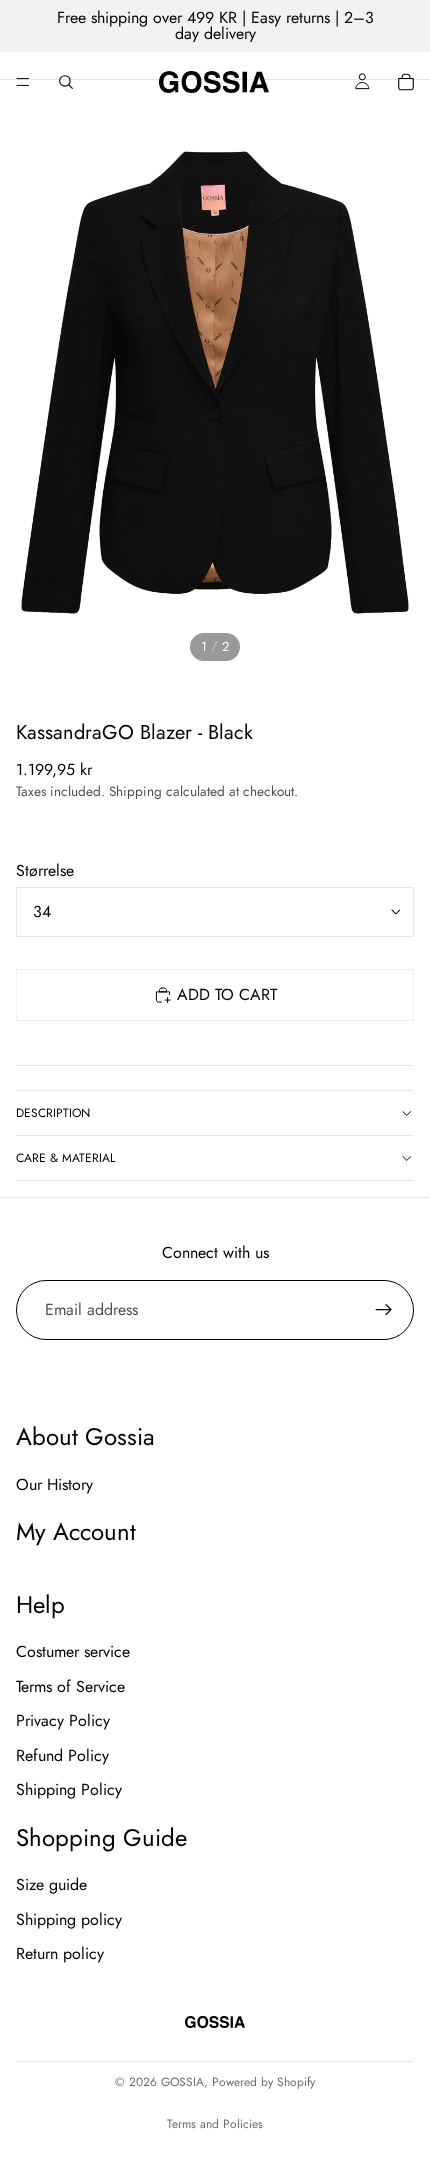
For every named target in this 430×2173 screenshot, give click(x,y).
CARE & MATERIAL (65, 1158)
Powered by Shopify (263, 2082)
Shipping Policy (69, 1789)
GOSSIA (182, 2082)
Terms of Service (70, 1686)
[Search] (66, 82)
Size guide (51, 1884)
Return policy (60, 1953)
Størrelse (45, 870)
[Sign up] (384, 1310)
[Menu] (23, 82)
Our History (54, 1484)
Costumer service (73, 1652)
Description (53, 1113)
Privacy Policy (63, 1720)
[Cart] (406, 82)
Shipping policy (69, 1919)
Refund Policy (62, 1755)
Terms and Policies (215, 2124)
